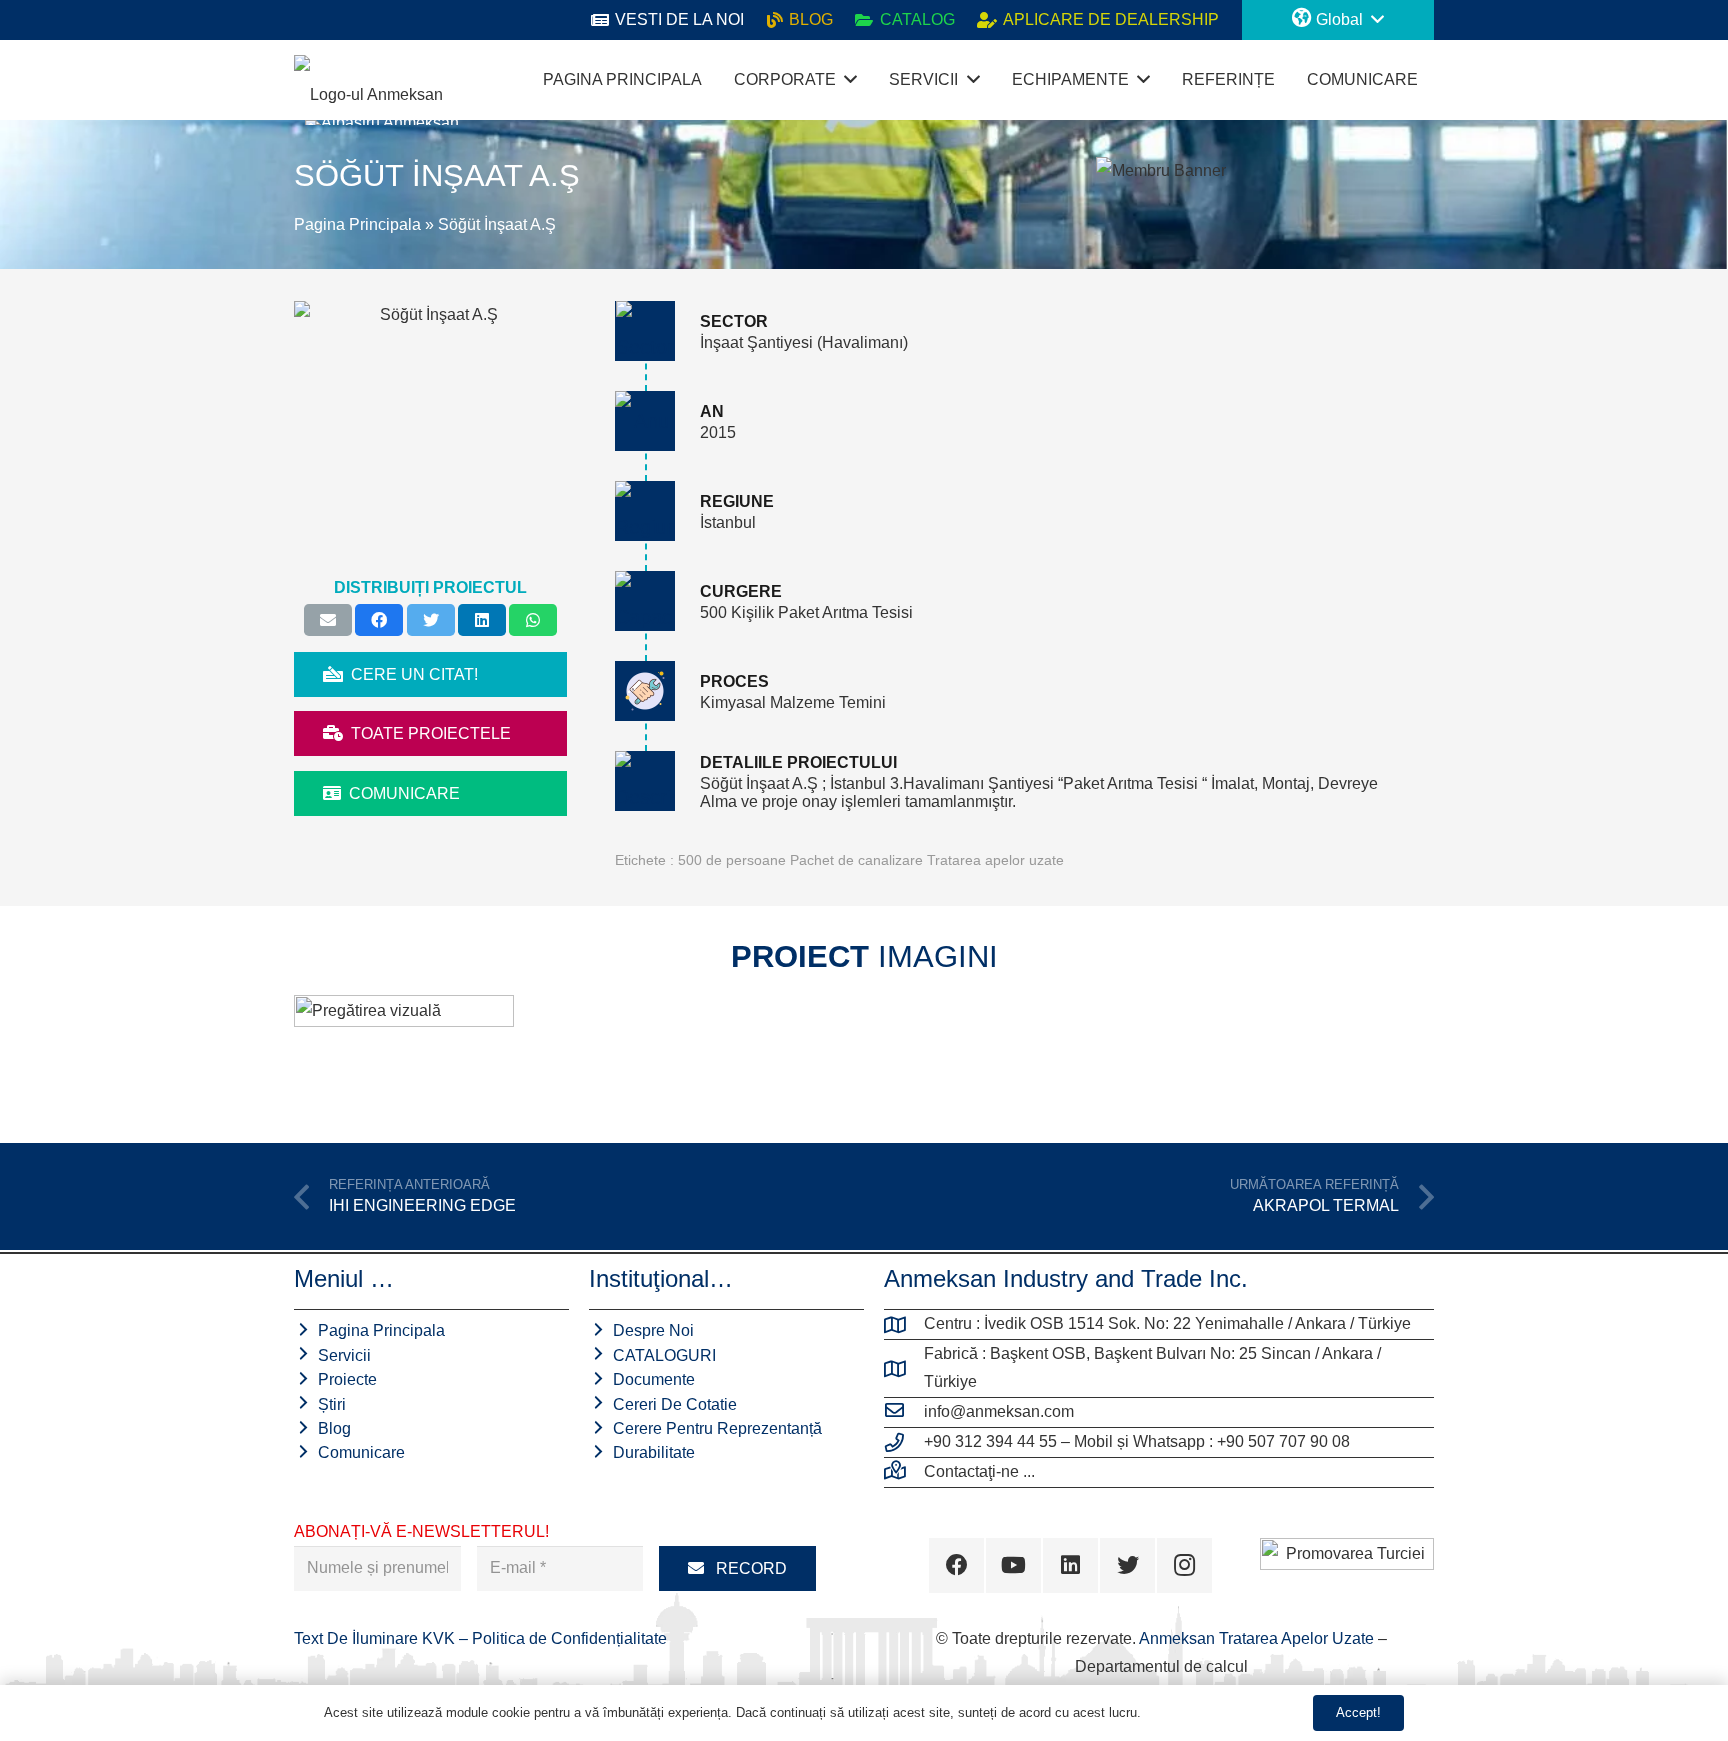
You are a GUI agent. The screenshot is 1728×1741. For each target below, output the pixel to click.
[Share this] (379, 620)
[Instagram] (1184, 1565)
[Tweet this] (431, 620)
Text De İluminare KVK (376, 1638)
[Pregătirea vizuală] (404, 1053)
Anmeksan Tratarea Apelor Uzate (1256, 1638)
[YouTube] (1013, 1565)
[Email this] (328, 620)
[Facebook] (956, 1565)
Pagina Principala (357, 224)
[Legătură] (368, 80)
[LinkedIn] (1070, 1565)
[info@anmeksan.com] (904, 1412)
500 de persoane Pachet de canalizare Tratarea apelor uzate (871, 860)
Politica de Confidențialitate (569, 1638)
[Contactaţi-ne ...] (904, 1472)
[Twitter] (1127, 1565)
